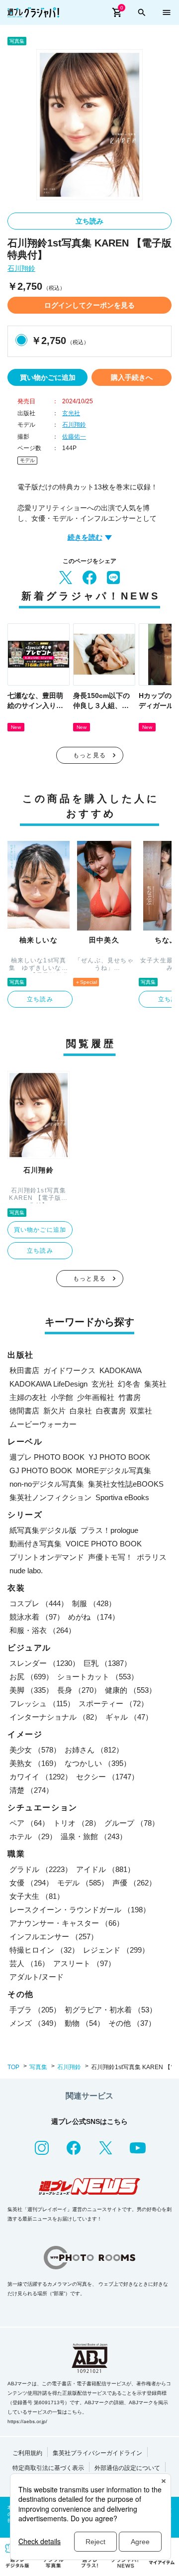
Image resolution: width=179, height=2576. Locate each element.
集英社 (155, 1384)
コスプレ (39, 1603)
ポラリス (152, 1557)
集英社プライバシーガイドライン (97, 2453)
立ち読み (89, 221)
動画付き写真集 (36, 1544)
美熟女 (35, 1763)
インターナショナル (55, 1717)
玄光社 (71, 413)
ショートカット (98, 1677)
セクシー (107, 1777)
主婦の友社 (28, 1397)
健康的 (131, 1690)
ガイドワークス (69, 1370)
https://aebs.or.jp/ (27, 2421)
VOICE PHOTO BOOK (104, 1544)
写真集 (38, 2067)
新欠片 (54, 1411)
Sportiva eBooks (122, 1497)
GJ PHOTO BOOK (41, 1470)
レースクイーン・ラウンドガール (80, 1910)
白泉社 (81, 1411)
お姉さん (94, 1750)
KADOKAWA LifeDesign (48, 1384)
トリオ (77, 1823)
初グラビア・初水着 (111, 2010)
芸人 (29, 1963)
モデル (27, 460)
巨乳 (107, 1663)
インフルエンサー (54, 1936)
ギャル (129, 1717)
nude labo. (26, 1571)
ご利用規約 (27, 2453)
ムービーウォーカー (43, 1424)
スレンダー (45, 1663)
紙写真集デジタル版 (43, 1530)
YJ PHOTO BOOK (119, 1457)
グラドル (41, 1869)
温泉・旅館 (94, 1836)
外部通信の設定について (127, 2468)
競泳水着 (37, 1617)
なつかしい (98, 1763)
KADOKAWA (121, 1370)
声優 (134, 1883)
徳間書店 (24, 1411)
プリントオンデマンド (47, 1557)
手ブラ (35, 2010)
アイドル (105, 1869)
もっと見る (89, 755)
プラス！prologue (109, 1530)
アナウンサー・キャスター (67, 1923)
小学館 (62, 1397)
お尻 (31, 1677)
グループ (132, 1823)
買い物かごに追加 (48, 377)
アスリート (84, 1963)
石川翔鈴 (21, 269)
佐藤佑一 (74, 437)
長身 (79, 1690)
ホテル (33, 1836)
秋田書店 (24, 1370)
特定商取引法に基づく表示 (48, 2468)
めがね (94, 1617)
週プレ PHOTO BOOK (47, 1457)
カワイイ (41, 1777)
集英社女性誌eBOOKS (126, 1484)
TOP (13, 2067)
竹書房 (130, 1397)
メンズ (35, 2023)
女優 (31, 1883)
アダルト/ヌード (37, 1977)
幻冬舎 (129, 1384)
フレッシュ (42, 1703)
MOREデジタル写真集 (114, 1470)
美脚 (31, 1690)
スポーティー (113, 1703)
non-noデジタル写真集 (47, 1484)
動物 (85, 2023)
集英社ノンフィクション (50, 1497)
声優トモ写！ (110, 1557)
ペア (29, 1823)
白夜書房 (111, 1411)
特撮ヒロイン (44, 1950)
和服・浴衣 (43, 1630)
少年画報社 (96, 1397)
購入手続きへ (132, 377)
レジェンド (116, 1950)
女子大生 (37, 1896)
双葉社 (141, 1411)
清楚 (31, 1790)
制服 (94, 1603)
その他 (132, 2023)
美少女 (35, 1750)
